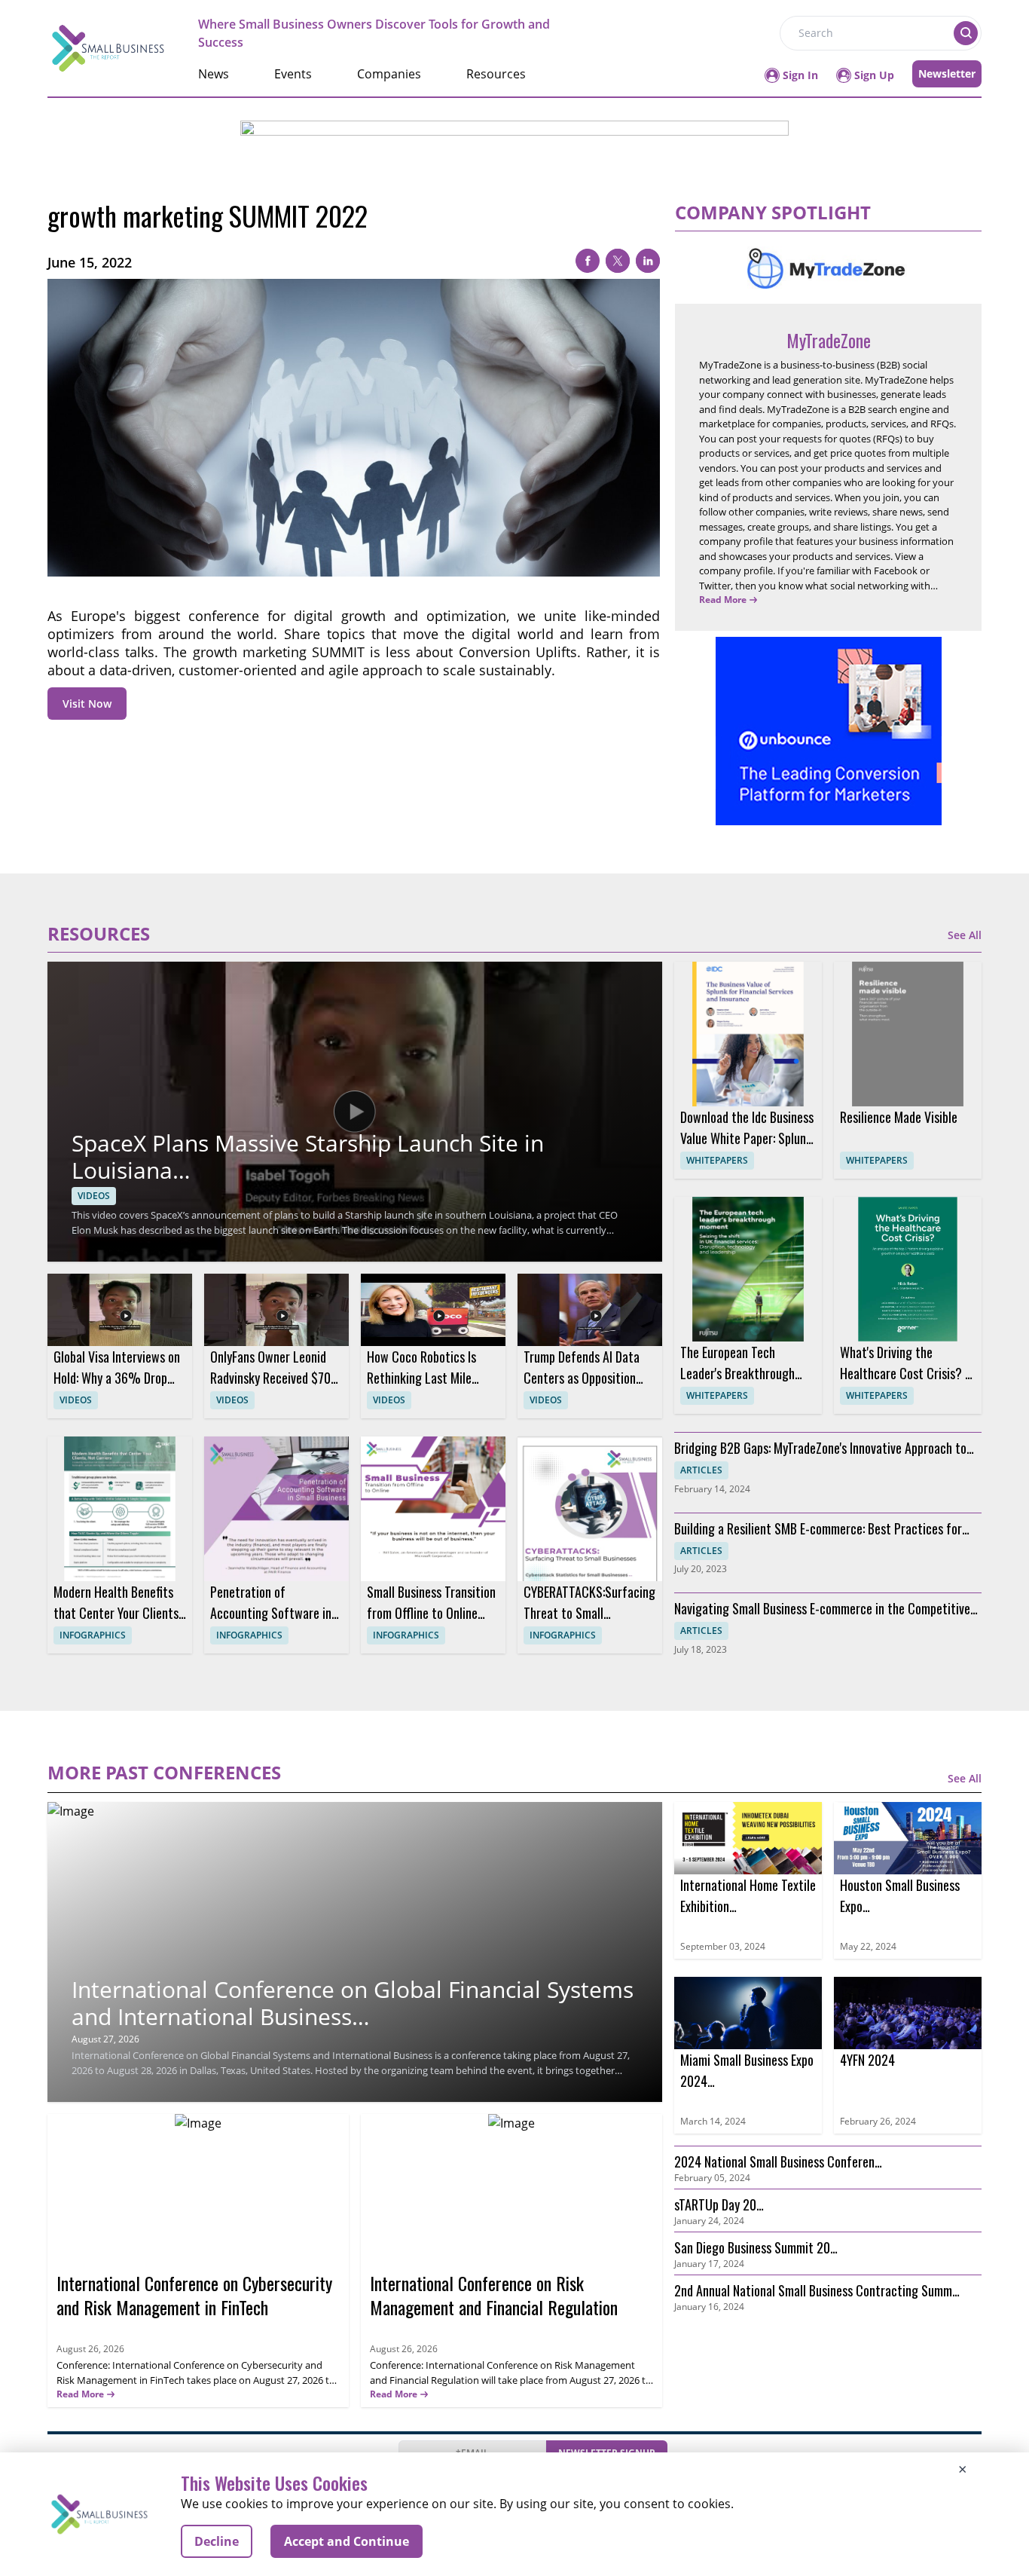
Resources (496, 74)
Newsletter (947, 73)
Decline (217, 2541)
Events (293, 74)
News (214, 74)
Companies (389, 74)
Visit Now (87, 704)
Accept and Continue (347, 2541)
